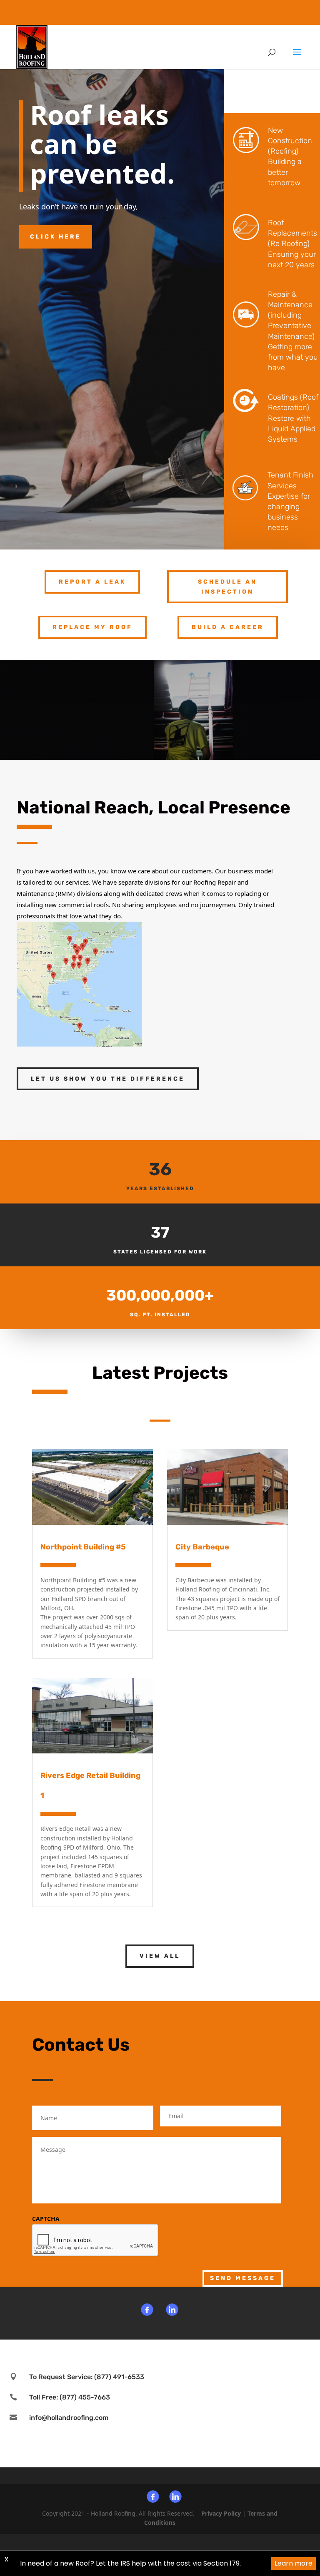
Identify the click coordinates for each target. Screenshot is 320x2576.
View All (160, 1956)
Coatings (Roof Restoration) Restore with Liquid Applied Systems (293, 418)
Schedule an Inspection (227, 587)
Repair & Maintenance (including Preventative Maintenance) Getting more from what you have (293, 331)
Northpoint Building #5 (83, 1547)
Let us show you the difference (108, 1079)
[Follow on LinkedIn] (172, 2311)
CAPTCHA (46, 2219)
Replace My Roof (92, 627)
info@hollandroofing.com (69, 2418)
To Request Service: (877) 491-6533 (87, 2377)
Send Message (243, 2278)
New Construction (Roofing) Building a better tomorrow (290, 157)
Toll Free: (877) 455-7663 (70, 2397)
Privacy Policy (221, 2513)
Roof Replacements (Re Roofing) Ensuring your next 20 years (292, 244)
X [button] (6, 2559)
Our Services (266, 93)
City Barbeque (202, 1547)
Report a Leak (92, 582)
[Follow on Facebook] (147, 2311)
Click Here (56, 237)
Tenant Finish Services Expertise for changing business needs (290, 501)
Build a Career (228, 627)
